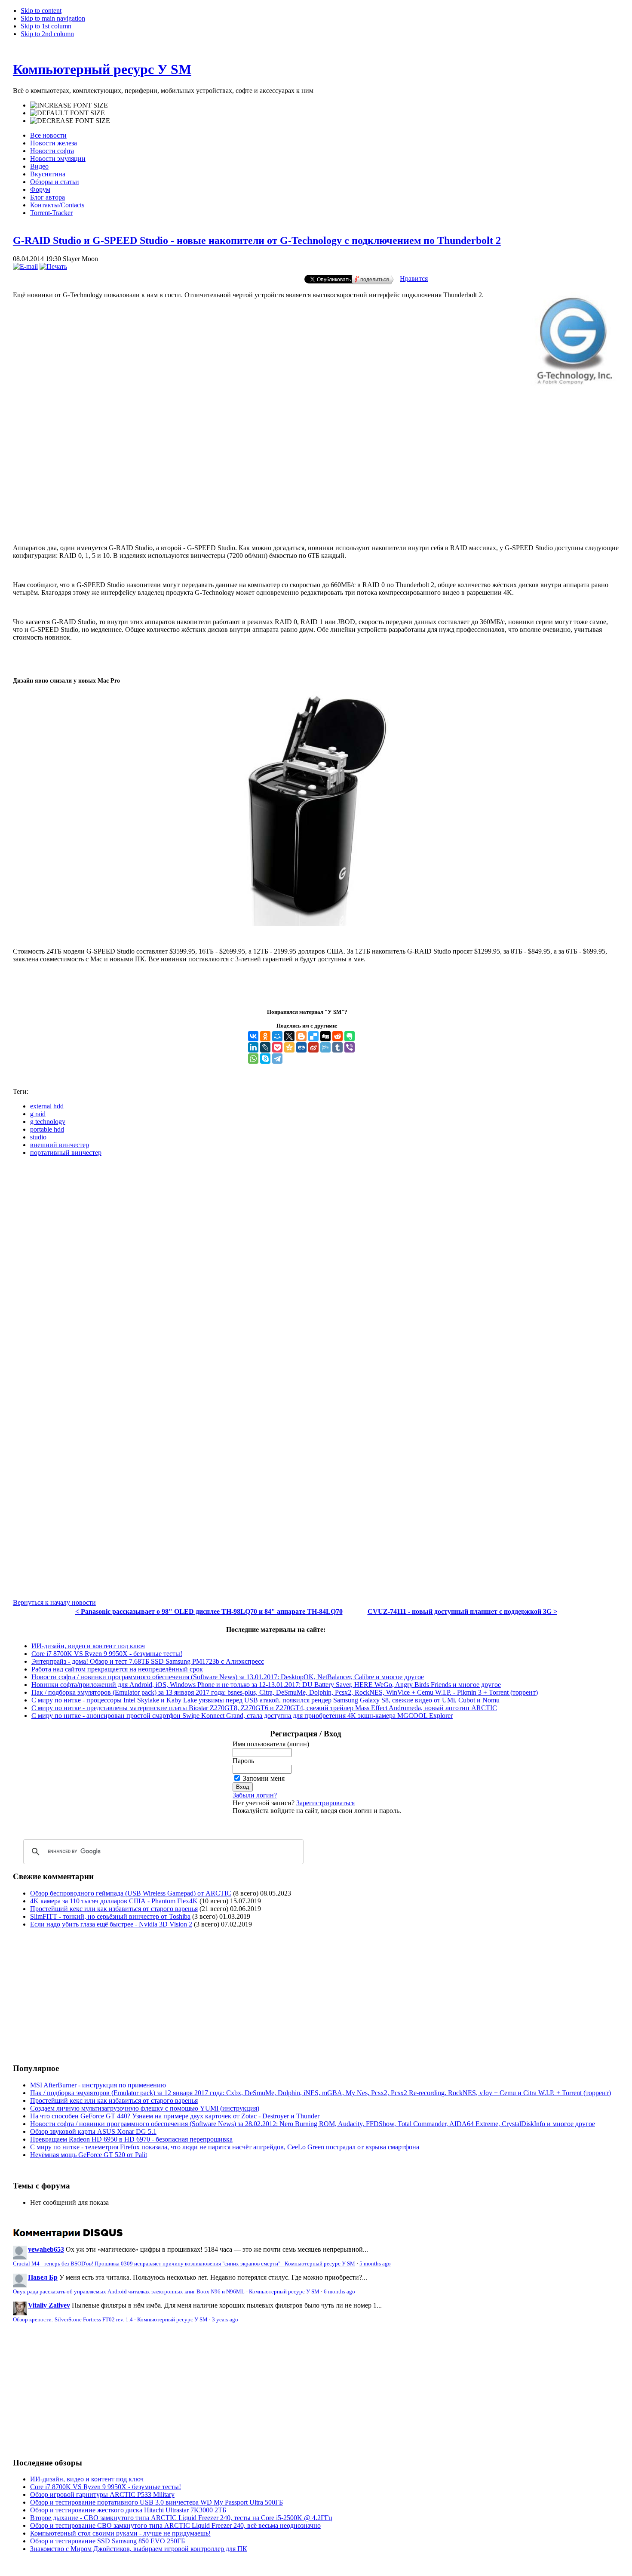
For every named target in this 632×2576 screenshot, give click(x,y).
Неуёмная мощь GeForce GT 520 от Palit (89, 2155)
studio (38, 1137)
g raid (38, 1114)
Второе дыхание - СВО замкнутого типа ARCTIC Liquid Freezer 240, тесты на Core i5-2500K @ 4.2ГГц (181, 2518)
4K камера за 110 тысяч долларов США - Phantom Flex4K (114, 1901)
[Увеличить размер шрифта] (69, 105)
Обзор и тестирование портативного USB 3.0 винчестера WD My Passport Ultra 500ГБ (156, 2502)
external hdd (47, 1106)
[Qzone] (289, 1047)
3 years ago (225, 2320)
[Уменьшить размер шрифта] (70, 121)
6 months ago (339, 2292)
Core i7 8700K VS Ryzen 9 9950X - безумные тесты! (107, 1654)
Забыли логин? (255, 1795)
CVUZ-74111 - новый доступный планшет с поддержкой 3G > (462, 1611)
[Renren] (301, 1047)
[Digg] (325, 1036)
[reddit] (337, 1036)
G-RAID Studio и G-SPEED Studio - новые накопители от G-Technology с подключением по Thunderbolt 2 (257, 240)
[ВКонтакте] (253, 1036)
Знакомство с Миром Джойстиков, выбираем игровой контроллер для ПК (139, 2549)
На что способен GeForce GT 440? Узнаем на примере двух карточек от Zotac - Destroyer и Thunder (175, 2116)
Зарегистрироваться (325, 1803)
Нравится (414, 279)
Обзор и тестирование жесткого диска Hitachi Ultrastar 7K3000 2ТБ (128, 2510)
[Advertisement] (316, 502)
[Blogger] (301, 1036)
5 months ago (375, 2264)
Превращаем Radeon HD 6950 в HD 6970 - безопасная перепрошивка (131, 2139)
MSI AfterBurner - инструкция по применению (98, 2085)
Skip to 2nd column (47, 34)
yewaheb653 (46, 2249)
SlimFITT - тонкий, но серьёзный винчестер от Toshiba (110, 1916)
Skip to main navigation (53, 18)
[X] (289, 1036)
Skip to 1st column (46, 26)
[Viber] (350, 1047)
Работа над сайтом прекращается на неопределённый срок (117, 1669)
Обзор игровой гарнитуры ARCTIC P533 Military (102, 2494)
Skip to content (41, 11)
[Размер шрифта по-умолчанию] (67, 113)
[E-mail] (25, 266)
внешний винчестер (60, 1145)
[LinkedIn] (253, 1047)
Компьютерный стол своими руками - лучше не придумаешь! (120, 2533)
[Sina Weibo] (313, 1047)
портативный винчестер (66, 1153)
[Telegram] (277, 1059)
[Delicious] (313, 1036)
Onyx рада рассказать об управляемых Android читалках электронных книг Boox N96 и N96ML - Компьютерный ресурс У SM (166, 2292)
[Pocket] (277, 1047)
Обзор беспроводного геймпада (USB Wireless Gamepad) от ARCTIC (131, 1893)
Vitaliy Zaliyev (49, 2305)
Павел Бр (43, 2277)
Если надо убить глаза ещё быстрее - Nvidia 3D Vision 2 (111, 1924)
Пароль (243, 1761)
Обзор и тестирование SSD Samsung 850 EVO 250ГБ (107, 2541)
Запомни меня (264, 1778)
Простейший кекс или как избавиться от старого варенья (114, 1909)
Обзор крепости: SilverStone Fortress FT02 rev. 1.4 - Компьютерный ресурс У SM (110, 2320)
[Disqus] (316, 1271)
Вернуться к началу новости (54, 1602)
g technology (48, 1122)
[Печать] (53, 266)
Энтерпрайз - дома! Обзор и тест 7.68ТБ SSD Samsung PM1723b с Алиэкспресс (148, 1661)
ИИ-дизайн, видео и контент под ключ (88, 1646)
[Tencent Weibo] (325, 1047)
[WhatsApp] (253, 1059)
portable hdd (47, 1129)
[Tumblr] (337, 1047)
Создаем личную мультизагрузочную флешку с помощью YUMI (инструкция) (145, 2108)
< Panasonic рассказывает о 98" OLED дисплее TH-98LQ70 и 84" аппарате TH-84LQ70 (209, 1611)
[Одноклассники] (265, 1036)
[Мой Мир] (277, 1036)
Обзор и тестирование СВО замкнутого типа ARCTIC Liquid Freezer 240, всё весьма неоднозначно (175, 2525)
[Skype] (265, 1059)
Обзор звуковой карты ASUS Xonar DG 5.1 (93, 2131)
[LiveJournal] (265, 1047)
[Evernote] (350, 1036)
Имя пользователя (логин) (271, 1744)
